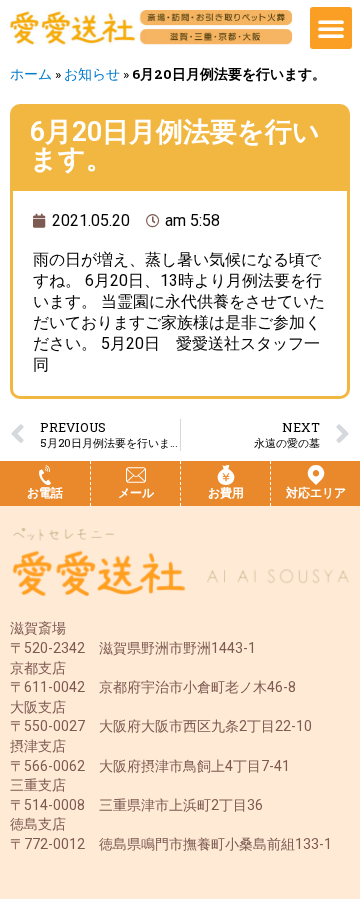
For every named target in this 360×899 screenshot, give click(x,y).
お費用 (226, 493)
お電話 (45, 493)
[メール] (136, 475)
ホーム (31, 74)
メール (136, 493)
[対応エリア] (316, 475)
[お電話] (45, 475)
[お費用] (226, 475)
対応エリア (316, 493)
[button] (331, 28)
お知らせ (92, 74)
